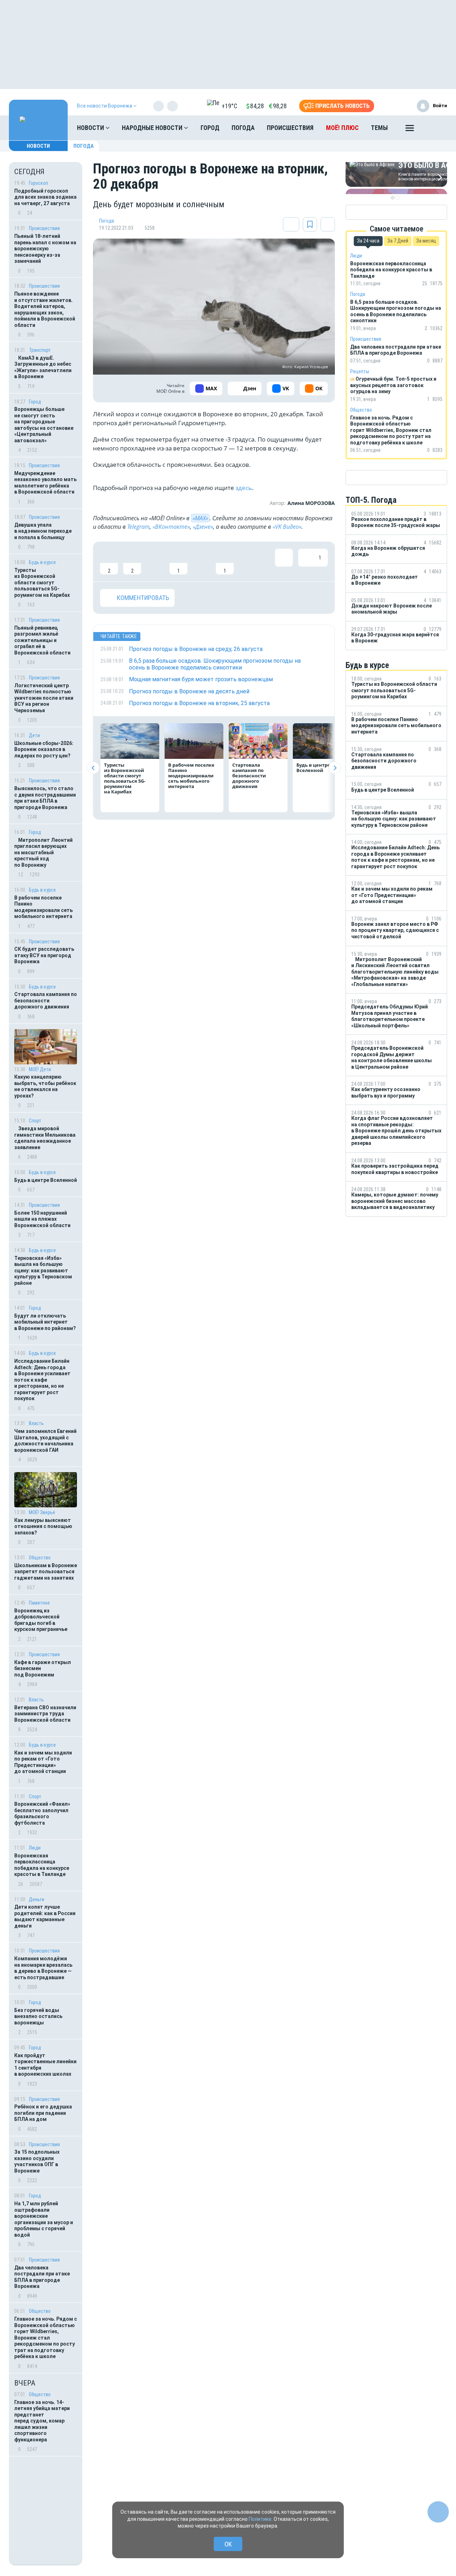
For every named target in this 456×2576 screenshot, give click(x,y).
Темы (379, 128)
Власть (36, 1423)
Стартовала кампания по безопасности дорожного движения (46, 1000)
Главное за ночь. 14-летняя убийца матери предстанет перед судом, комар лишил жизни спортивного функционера (42, 2421)
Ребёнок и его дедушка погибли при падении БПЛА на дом (43, 2113)
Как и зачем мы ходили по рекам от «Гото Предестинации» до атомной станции (43, 1762)
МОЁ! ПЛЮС (342, 128)
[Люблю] (155, 562)
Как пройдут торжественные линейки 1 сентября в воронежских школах (45, 2065)
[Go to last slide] (93, 768)
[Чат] (438, 2512)
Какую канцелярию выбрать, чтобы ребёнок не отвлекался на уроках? (45, 1086)
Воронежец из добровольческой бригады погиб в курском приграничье (41, 1620)
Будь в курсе (42, 562)
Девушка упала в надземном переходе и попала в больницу (43, 531)
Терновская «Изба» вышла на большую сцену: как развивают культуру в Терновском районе (43, 1271)
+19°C (229, 106)
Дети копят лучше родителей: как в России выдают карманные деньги (45, 1916)
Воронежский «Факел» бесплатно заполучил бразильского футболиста (42, 1813)
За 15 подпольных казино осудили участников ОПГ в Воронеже (37, 2161)
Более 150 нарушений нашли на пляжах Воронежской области (42, 1219)
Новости (91, 128)
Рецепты (360, 371)
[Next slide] (335, 768)
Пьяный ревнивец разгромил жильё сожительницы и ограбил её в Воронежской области (42, 640)
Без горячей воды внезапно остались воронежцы (38, 2016)
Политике (260, 2519)
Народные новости (153, 128)
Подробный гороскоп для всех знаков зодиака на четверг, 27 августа (45, 197)
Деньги (37, 1899)
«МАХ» (200, 518)
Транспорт (40, 350)
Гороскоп (38, 183)
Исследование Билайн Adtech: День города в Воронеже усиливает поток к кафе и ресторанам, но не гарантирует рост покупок (42, 1380)
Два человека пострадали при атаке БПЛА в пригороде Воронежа (42, 2277)
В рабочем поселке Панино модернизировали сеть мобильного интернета (43, 907)
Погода (243, 128)
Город (210, 128)
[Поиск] (435, 128)
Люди (35, 1848)
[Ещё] (410, 130)
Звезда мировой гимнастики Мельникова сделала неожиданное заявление (45, 1138)
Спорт (35, 1121)
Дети (34, 735)
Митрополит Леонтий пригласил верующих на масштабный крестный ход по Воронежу (43, 852)
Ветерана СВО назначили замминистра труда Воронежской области (45, 1714)
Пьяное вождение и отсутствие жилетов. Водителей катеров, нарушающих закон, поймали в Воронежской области (45, 309)
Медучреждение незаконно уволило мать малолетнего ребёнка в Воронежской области (45, 483)
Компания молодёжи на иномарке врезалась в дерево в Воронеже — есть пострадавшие (43, 1968)
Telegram (138, 527)
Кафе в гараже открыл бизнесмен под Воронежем (43, 1668)
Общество (40, 1558)
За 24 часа (368, 241)
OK (228, 2544)
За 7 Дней (398, 241)
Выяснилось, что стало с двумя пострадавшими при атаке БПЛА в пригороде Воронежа (45, 798)
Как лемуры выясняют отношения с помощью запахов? (43, 1526)
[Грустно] (202, 562)
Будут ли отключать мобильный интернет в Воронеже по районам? (45, 1322)
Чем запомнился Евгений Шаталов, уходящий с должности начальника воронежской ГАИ (45, 1441)
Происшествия (290, 128)
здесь (244, 488)
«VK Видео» (287, 527)
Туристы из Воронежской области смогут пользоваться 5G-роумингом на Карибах (42, 583)
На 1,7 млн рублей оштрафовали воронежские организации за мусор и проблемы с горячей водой (44, 2219)
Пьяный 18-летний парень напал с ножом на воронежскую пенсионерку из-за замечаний (45, 249)
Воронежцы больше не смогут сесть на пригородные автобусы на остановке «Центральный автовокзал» (44, 425)
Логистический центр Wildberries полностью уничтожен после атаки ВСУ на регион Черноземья (44, 698)
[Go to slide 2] (398, 198)
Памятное (39, 1603)
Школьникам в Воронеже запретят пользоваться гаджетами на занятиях (46, 1572)
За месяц (426, 241)
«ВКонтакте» (171, 527)
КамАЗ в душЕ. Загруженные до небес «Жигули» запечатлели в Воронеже (43, 367)
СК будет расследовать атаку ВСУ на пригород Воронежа (44, 955)
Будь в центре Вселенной (46, 1180)
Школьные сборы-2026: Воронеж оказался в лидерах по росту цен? (44, 749)
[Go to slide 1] (393, 198)
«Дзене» (203, 527)
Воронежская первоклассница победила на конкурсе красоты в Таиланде (42, 1865)
